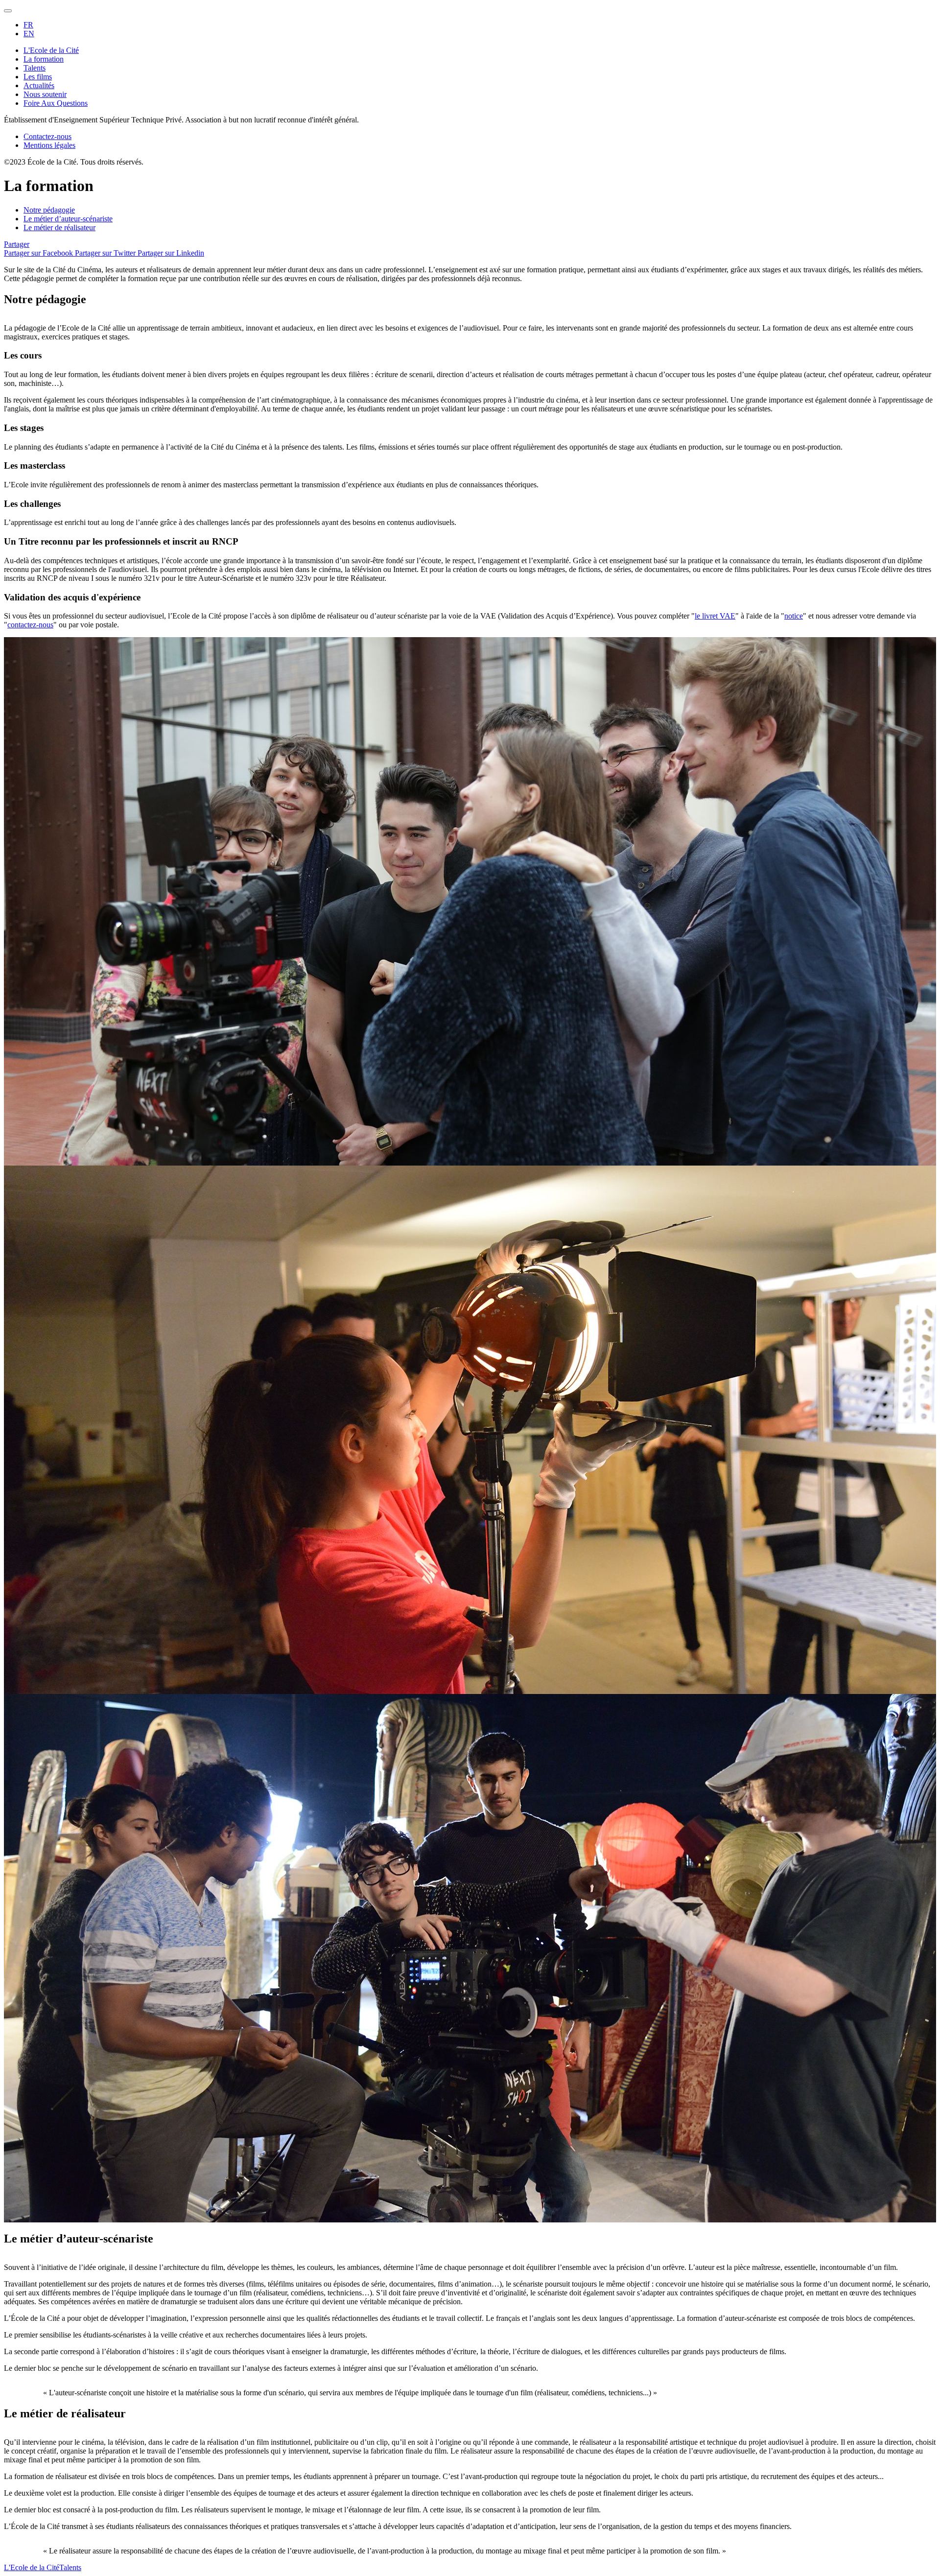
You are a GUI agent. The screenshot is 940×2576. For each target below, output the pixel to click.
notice (794, 616)
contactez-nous (30, 625)
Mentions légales (49, 145)
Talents (35, 68)
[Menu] (8, 11)
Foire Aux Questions (56, 103)
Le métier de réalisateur (59, 227)
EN (29, 34)
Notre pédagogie (49, 210)
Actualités (39, 85)
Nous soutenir (45, 94)
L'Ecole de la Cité (51, 50)
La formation (44, 59)
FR (28, 25)
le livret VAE (715, 616)
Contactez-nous (47, 136)
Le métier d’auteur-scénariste (68, 219)
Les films (38, 77)
